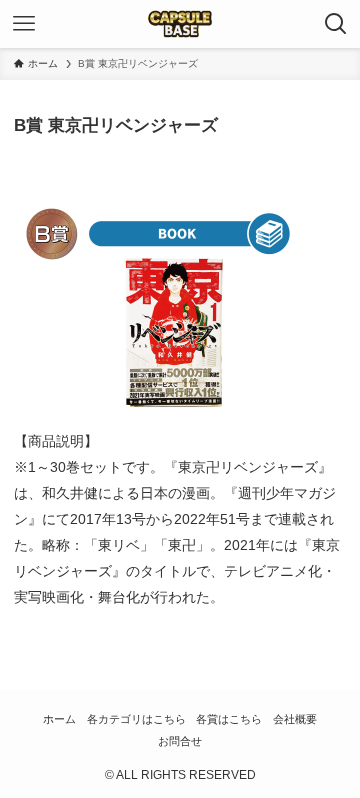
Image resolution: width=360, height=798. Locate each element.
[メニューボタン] (24, 24)
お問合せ (180, 741)
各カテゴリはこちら (136, 719)
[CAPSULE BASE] (180, 24)
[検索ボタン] (336, 24)
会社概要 (295, 719)
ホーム (59, 719)
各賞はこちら (229, 719)
